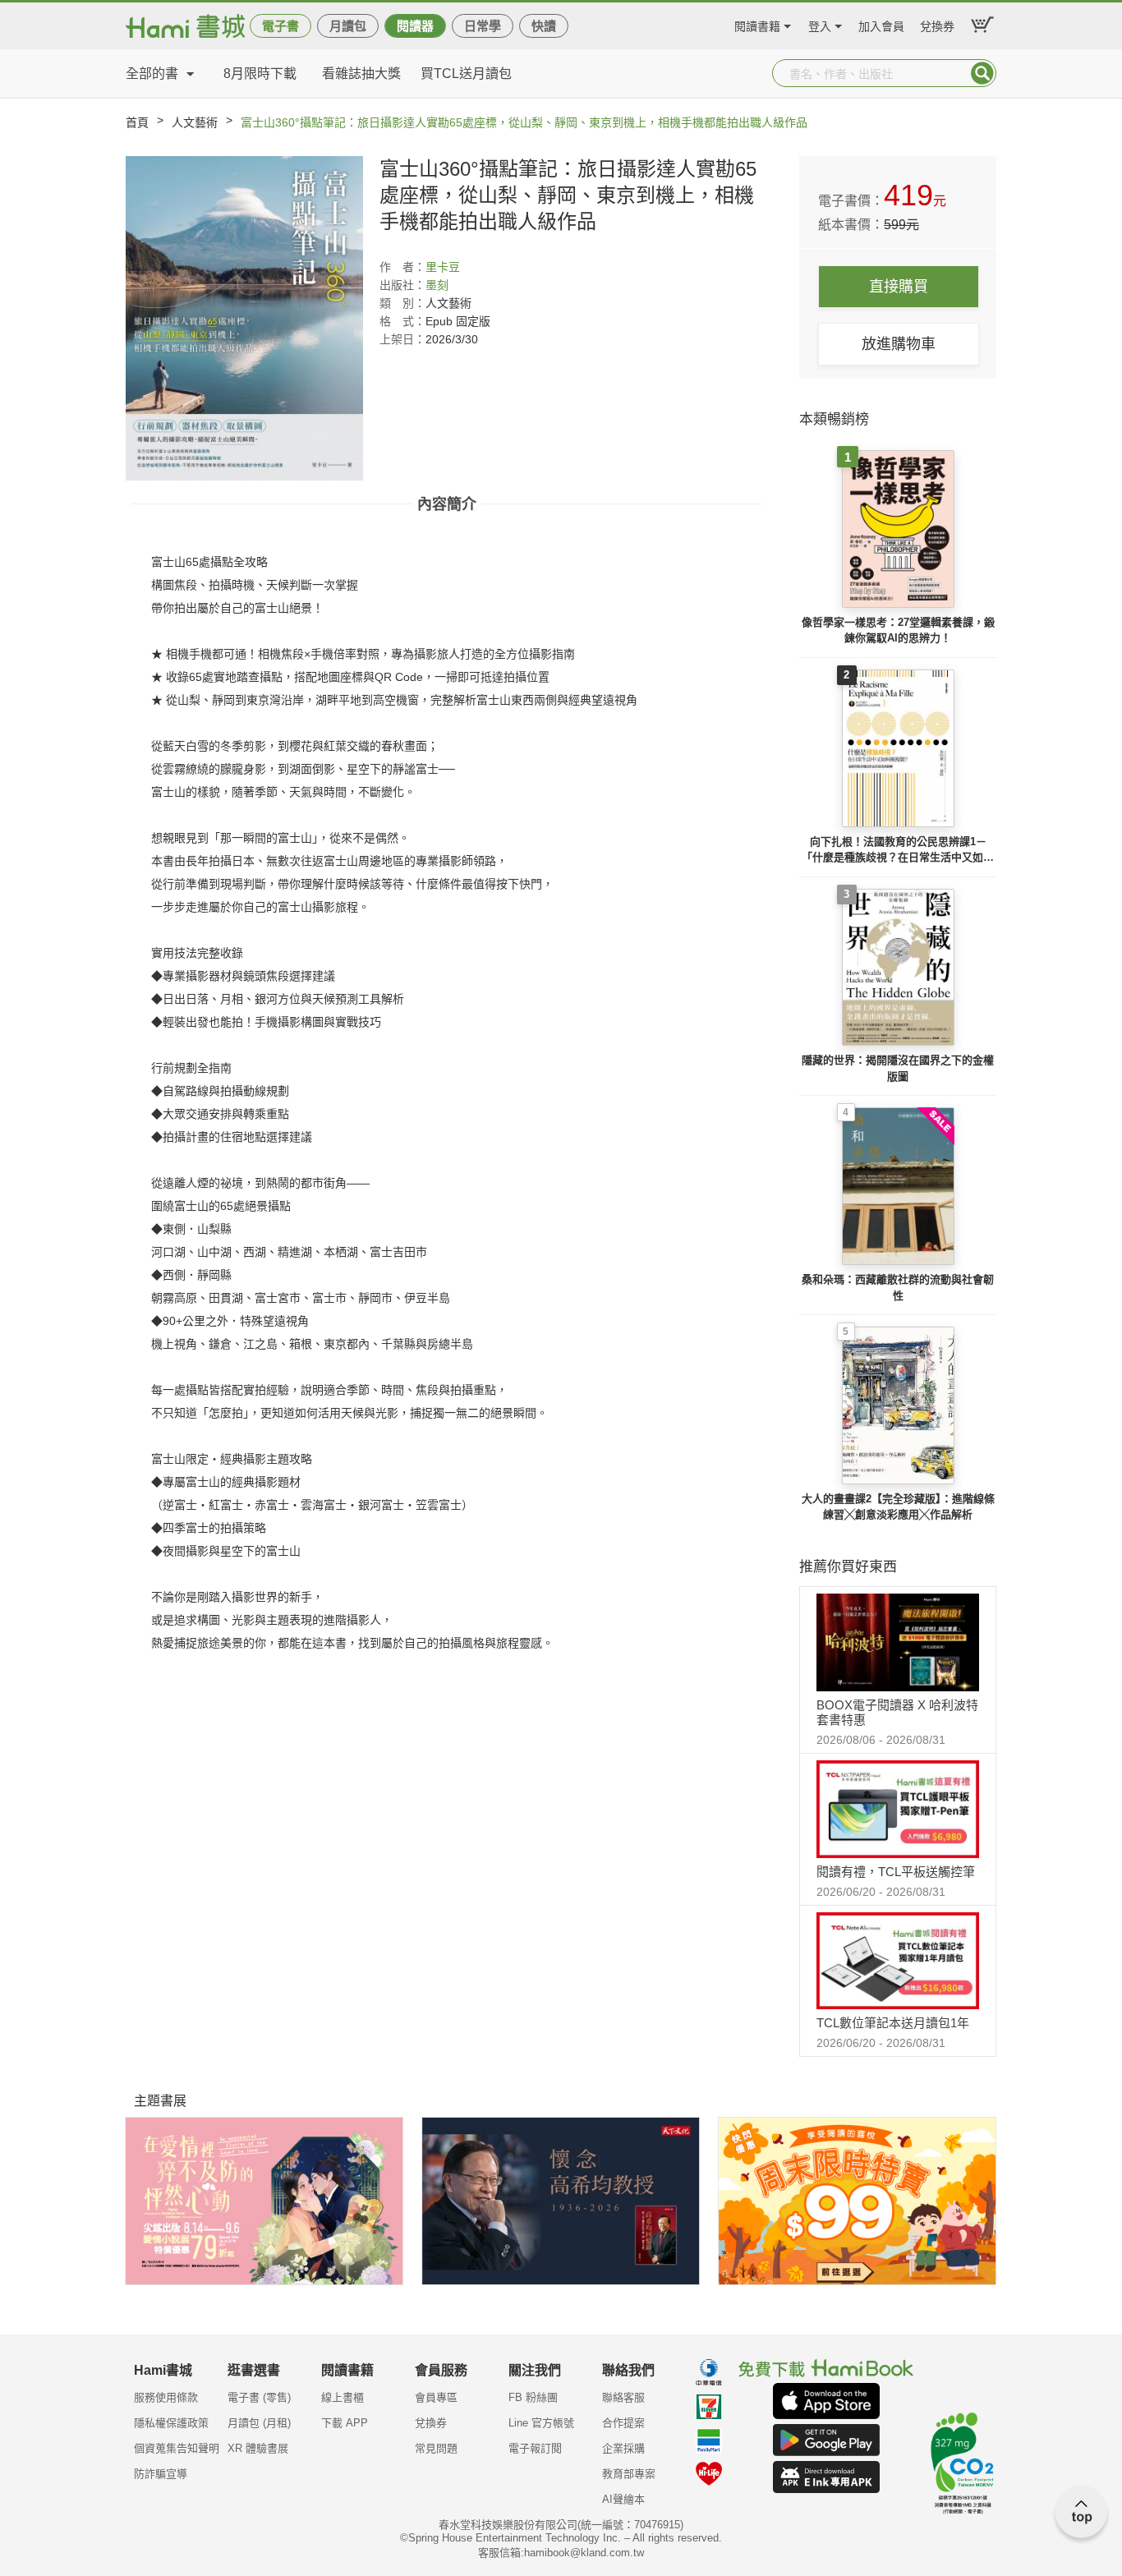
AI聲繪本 (623, 2499)
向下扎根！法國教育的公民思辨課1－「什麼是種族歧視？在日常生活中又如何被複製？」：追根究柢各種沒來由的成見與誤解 (898, 851)
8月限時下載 (260, 74)
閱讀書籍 (757, 24)
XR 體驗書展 (258, 2448)
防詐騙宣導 (161, 2474)
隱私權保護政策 (171, 2423)
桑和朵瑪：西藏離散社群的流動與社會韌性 (898, 1288)
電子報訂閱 (535, 2448)
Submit (982, 73)
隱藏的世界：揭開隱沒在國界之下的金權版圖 (898, 1068)
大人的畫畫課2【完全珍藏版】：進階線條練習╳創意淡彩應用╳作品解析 (898, 1507)
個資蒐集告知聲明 (177, 2448)
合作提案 (623, 2423)
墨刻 (437, 285)
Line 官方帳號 (541, 2423)
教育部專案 (629, 2474)
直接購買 (899, 287)
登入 (820, 24)
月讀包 (348, 26)
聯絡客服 (623, 2397)
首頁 (137, 122)
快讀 (544, 26)
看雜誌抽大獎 (361, 74)
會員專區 (436, 2397)
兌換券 (937, 24)
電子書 (280, 26)
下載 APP (345, 2423)
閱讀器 (415, 26)
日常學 (483, 26)
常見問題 (436, 2448)
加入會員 (881, 24)
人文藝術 (195, 122)
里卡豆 (443, 267)
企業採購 (623, 2448)
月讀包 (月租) (259, 2423)
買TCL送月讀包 (466, 74)
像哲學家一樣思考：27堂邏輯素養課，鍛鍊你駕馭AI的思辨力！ (898, 630)
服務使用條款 (166, 2397)
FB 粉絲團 (533, 2397)
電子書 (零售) (259, 2397)
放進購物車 (899, 344)
